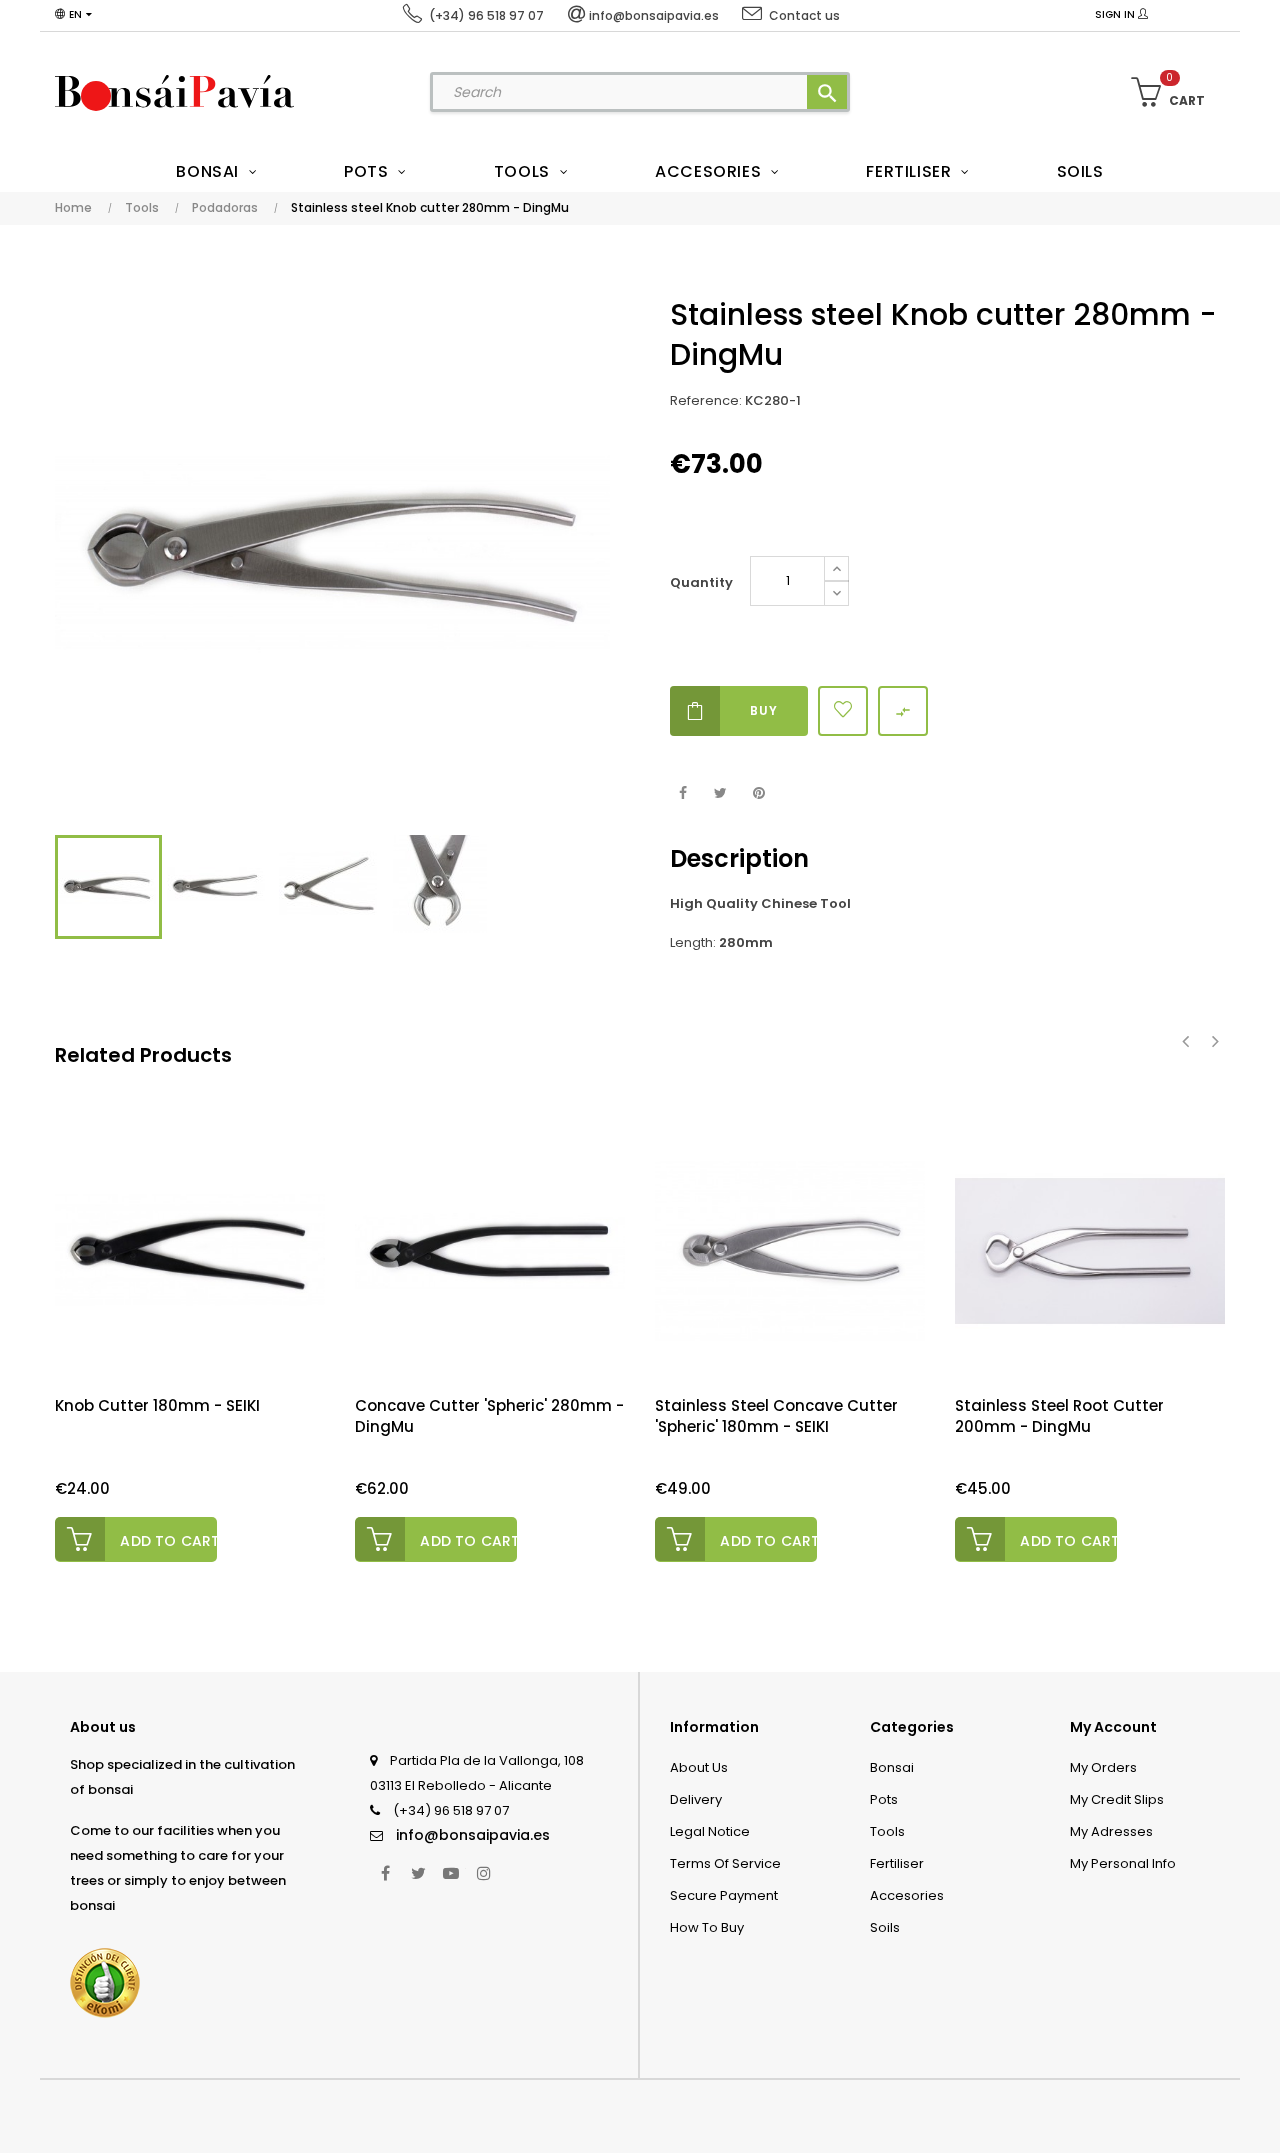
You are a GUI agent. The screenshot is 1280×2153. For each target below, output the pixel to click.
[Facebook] (385, 1873)
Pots (884, 1799)
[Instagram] (484, 1873)
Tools (887, 1831)
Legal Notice (710, 1831)
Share (682, 793)
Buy (764, 710)
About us (699, 1767)
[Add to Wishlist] (843, 711)
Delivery (696, 1799)
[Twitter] (418, 1873)
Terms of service (725, 1863)
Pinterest (758, 793)
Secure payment (724, 1895)
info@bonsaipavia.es (473, 1835)
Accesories (907, 1895)
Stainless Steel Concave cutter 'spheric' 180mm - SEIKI (776, 1416)
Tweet (720, 793)
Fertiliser (897, 1863)
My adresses (1111, 1831)
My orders (1103, 1767)
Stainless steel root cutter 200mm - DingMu (1059, 1416)
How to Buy (707, 1927)
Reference (704, 400)
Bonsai (892, 1767)
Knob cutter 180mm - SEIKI (157, 1405)
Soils (885, 1927)
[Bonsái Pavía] (174, 92)
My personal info (1123, 1863)
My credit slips (1117, 1799)
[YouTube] (451, 1873)
